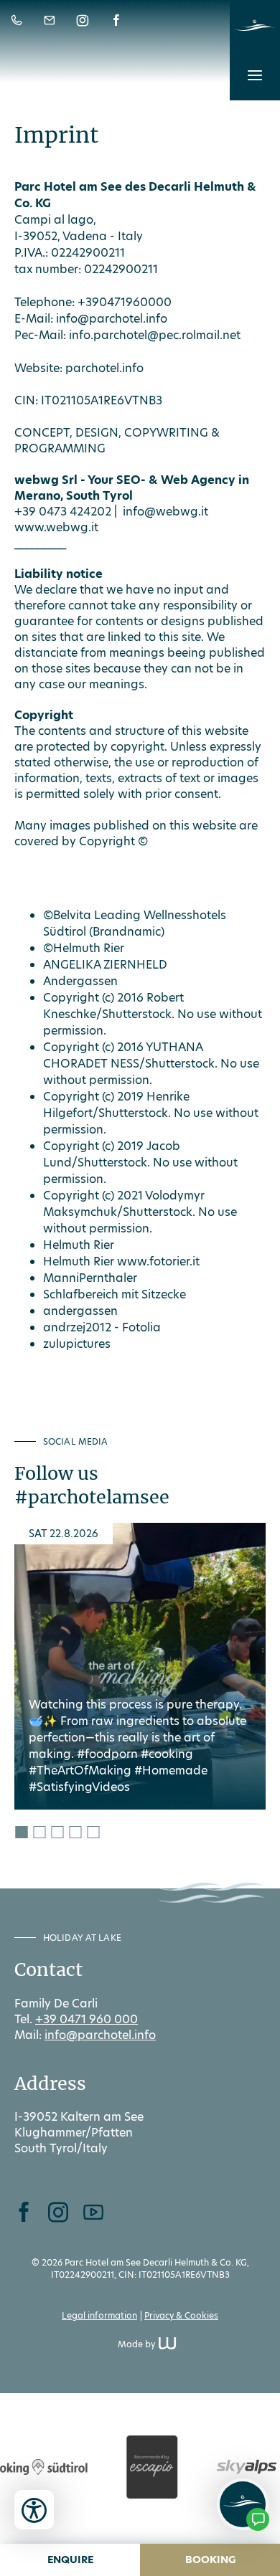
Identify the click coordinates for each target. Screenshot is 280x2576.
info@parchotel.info (112, 319)
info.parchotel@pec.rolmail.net (155, 335)
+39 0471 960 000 (87, 2019)
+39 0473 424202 (63, 512)
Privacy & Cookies (181, 2315)
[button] (255, 75)
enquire (70, 2560)
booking (210, 2560)
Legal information (99, 2315)
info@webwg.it (165, 512)
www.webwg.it (56, 527)
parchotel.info (104, 368)
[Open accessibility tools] (34, 2510)
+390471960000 (125, 302)
